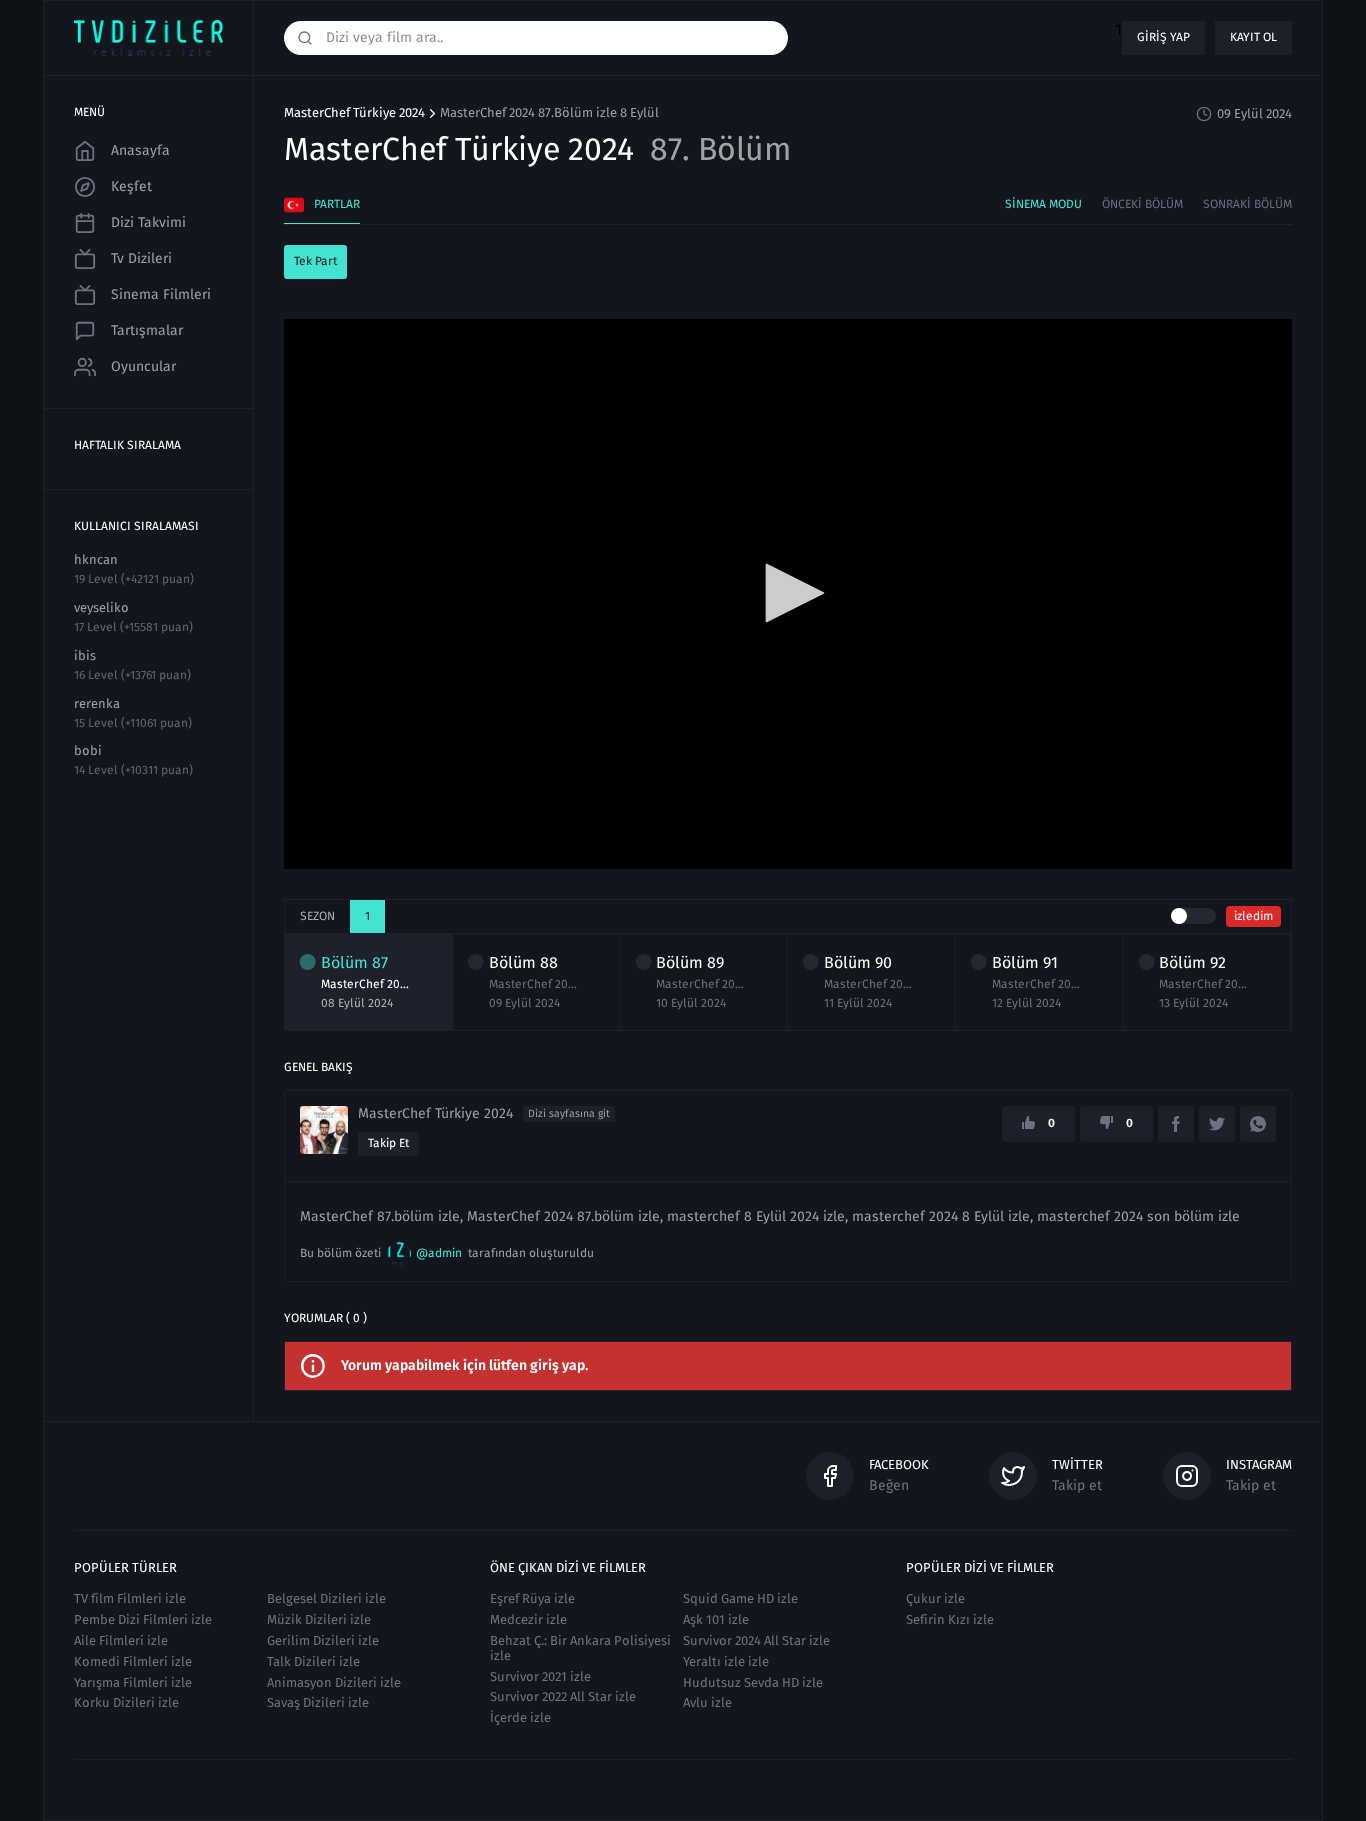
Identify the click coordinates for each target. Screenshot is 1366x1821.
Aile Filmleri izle (121, 1640)
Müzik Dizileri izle (319, 1619)
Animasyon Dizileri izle (334, 1682)
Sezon (317, 916)
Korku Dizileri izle (126, 1702)
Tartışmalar (147, 330)
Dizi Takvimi (148, 222)
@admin (439, 1253)
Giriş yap (1163, 37)
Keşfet (131, 186)
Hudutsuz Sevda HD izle (753, 1682)
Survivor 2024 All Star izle (756, 1640)
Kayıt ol (1253, 37)
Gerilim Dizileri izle (323, 1640)
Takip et (388, 1143)
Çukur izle (935, 1598)
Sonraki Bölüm (1247, 204)
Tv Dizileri (141, 258)
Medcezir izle (528, 1619)
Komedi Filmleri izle (133, 1661)
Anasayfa (140, 150)
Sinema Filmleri (161, 294)
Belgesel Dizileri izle (326, 1598)
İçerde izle (520, 1717)
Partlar (337, 204)
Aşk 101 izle (716, 1619)
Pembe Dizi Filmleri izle (143, 1619)
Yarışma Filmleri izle (133, 1682)
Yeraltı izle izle (726, 1661)
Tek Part (315, 261)
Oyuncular (143, 366)
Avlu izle (707, 1702)
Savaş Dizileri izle (318, 1702)
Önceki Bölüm (1142, 204)
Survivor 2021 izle (540, 1676)
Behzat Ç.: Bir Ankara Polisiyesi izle (580, 1648)
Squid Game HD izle (740, 1598)
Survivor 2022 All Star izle (563, 1696)
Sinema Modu (1043, 204)
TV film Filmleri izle (130, 1598)
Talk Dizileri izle (313, 1661)
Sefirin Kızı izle (950, 1619)
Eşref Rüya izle (532, 1598)
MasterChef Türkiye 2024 (354, 113)
